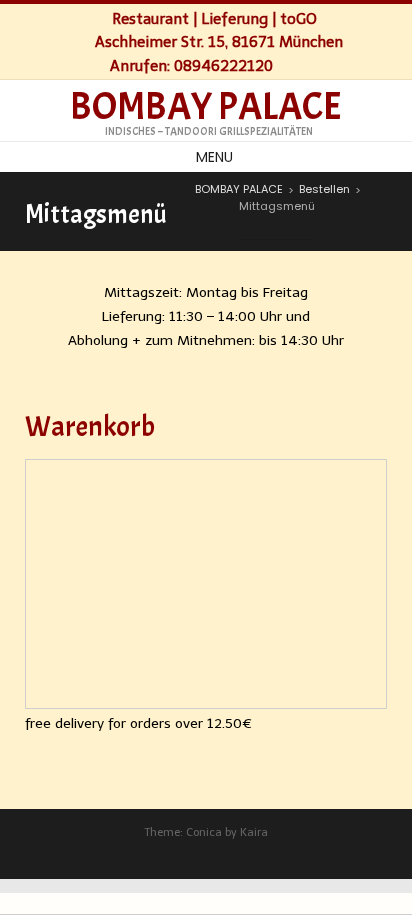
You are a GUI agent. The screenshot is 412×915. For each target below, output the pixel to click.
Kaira (254, 832)
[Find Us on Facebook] (292, 64)
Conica (204, 832)
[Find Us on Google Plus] (313, 64)
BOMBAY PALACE (206, 107)
